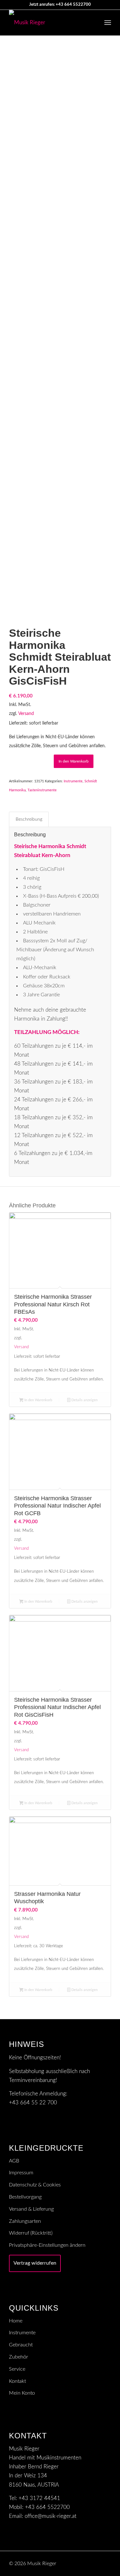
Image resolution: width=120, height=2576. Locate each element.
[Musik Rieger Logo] (50, 23)
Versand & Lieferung (31, 2209)
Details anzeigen (84, 1400)
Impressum (21, 2173)
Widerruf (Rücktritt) (31, 2233)
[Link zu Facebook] (106, 2562)
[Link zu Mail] (97, 2562)
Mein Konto (22, 2393)
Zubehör (19, 2357)
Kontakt (17, 2381)
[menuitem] (108, 23)
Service (17, 2369)
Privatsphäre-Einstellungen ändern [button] (47, 2245)
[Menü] (108, 23)
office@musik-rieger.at (51, 2516)
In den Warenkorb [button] (38, 1400)
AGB (14, 2161)
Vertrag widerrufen (35, 2263)
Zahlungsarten (25, 2221)
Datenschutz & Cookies (35, 2185)
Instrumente (73, 781)
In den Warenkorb (74, 761)
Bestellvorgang (25, 2197)
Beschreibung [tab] (29, 819)
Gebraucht (21, 2345)
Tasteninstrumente (42, 790)
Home (16, 2321)
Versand (26, 714)
